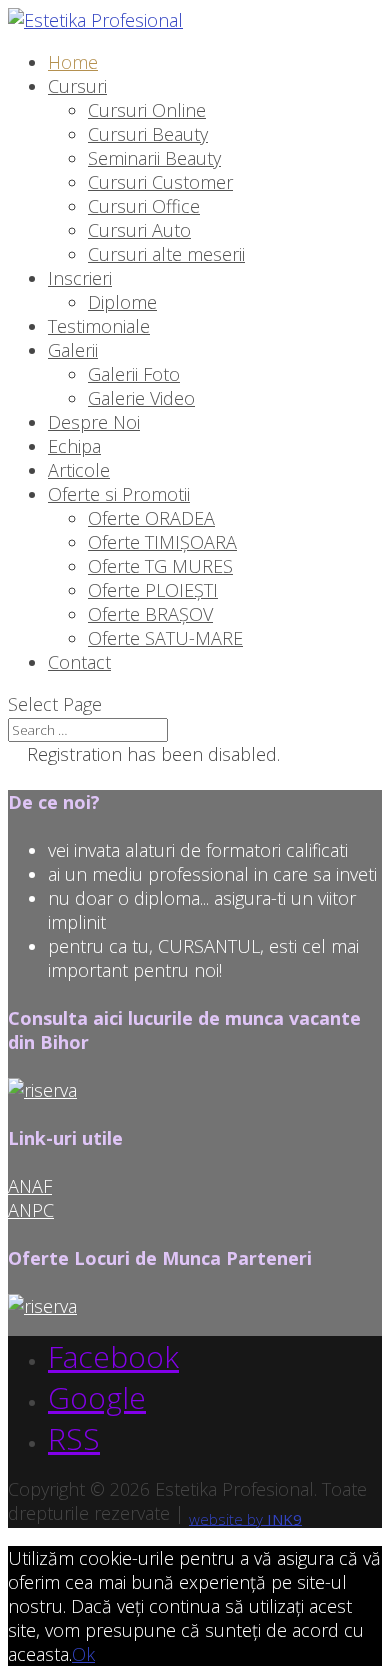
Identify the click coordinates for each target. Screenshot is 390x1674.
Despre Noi (94, 422)
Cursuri (77, 86)
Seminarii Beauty (154, 158)
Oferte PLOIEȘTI (153, 590)
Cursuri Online (147, 110)
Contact (79, 662)
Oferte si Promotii (119, 494)
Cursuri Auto (139, 230)
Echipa (74, 446)
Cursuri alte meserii (166, 254)
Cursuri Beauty (148, 134)
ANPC (31, 1210)
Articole (79, 470)
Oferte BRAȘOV (150, 614)
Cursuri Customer (160, 182)
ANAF (30, 1186)
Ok (83, 1654)
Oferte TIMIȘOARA (162, 542)
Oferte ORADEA (151, 518)
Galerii (73, 350)
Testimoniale (99, 326)
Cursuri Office (144, 206)
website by (245, 1518)
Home (73, 62)
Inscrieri (80, 278)
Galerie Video (141, 398)
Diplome (122, 302)
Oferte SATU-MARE (165, 638)
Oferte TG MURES (160, 566)
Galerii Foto (134, 374)
